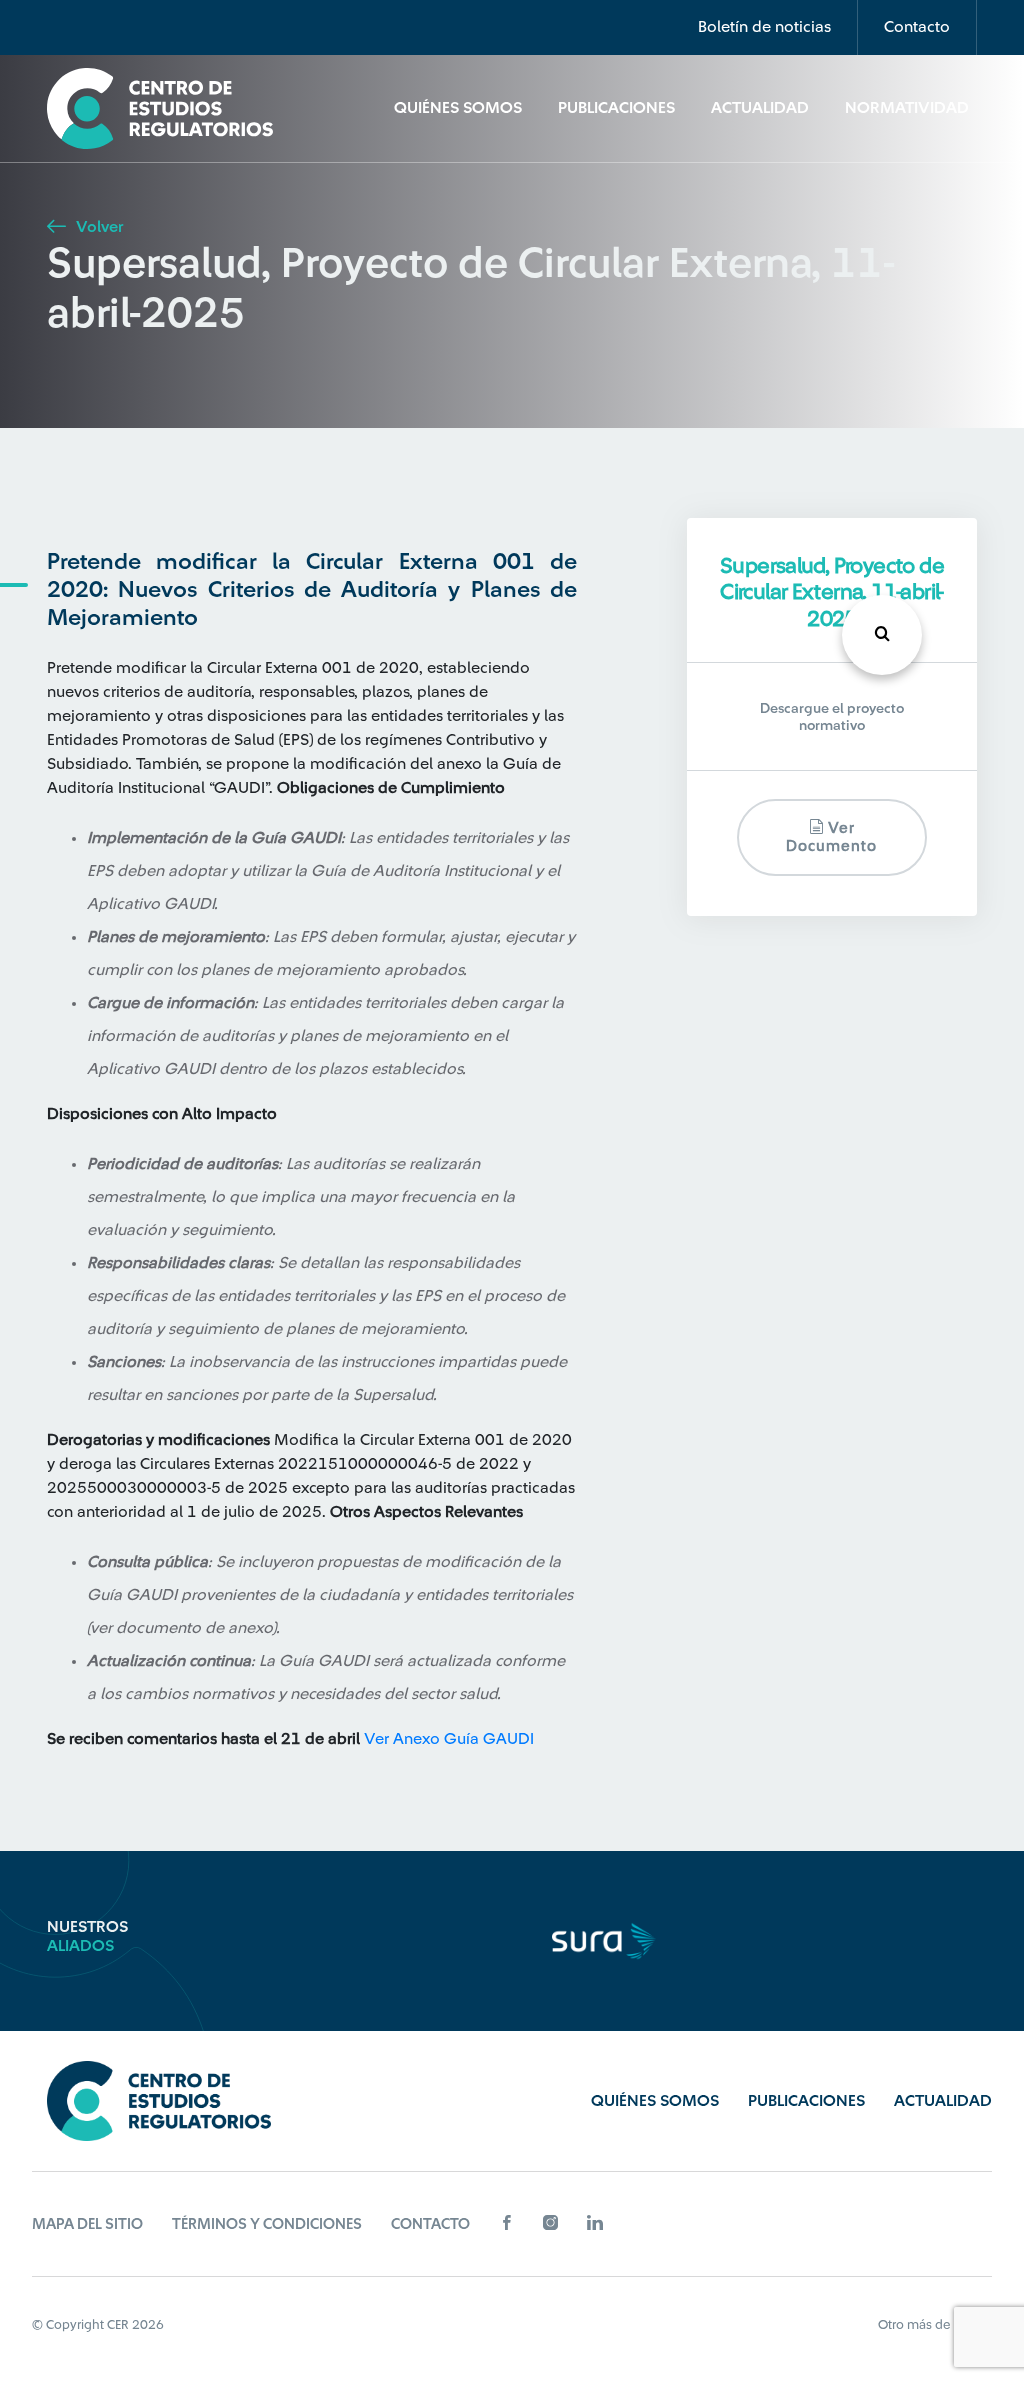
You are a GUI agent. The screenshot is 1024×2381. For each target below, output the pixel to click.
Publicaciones (616, 108)
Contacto (917, 27)
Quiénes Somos (458, 108)
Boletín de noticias (764, 27)
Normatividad (907, 108)
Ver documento (831, 837)
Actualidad (760, 108)
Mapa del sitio (87, 2224)
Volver (97, 227)
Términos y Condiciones (267, 2224)
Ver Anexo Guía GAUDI (449, 1739)
